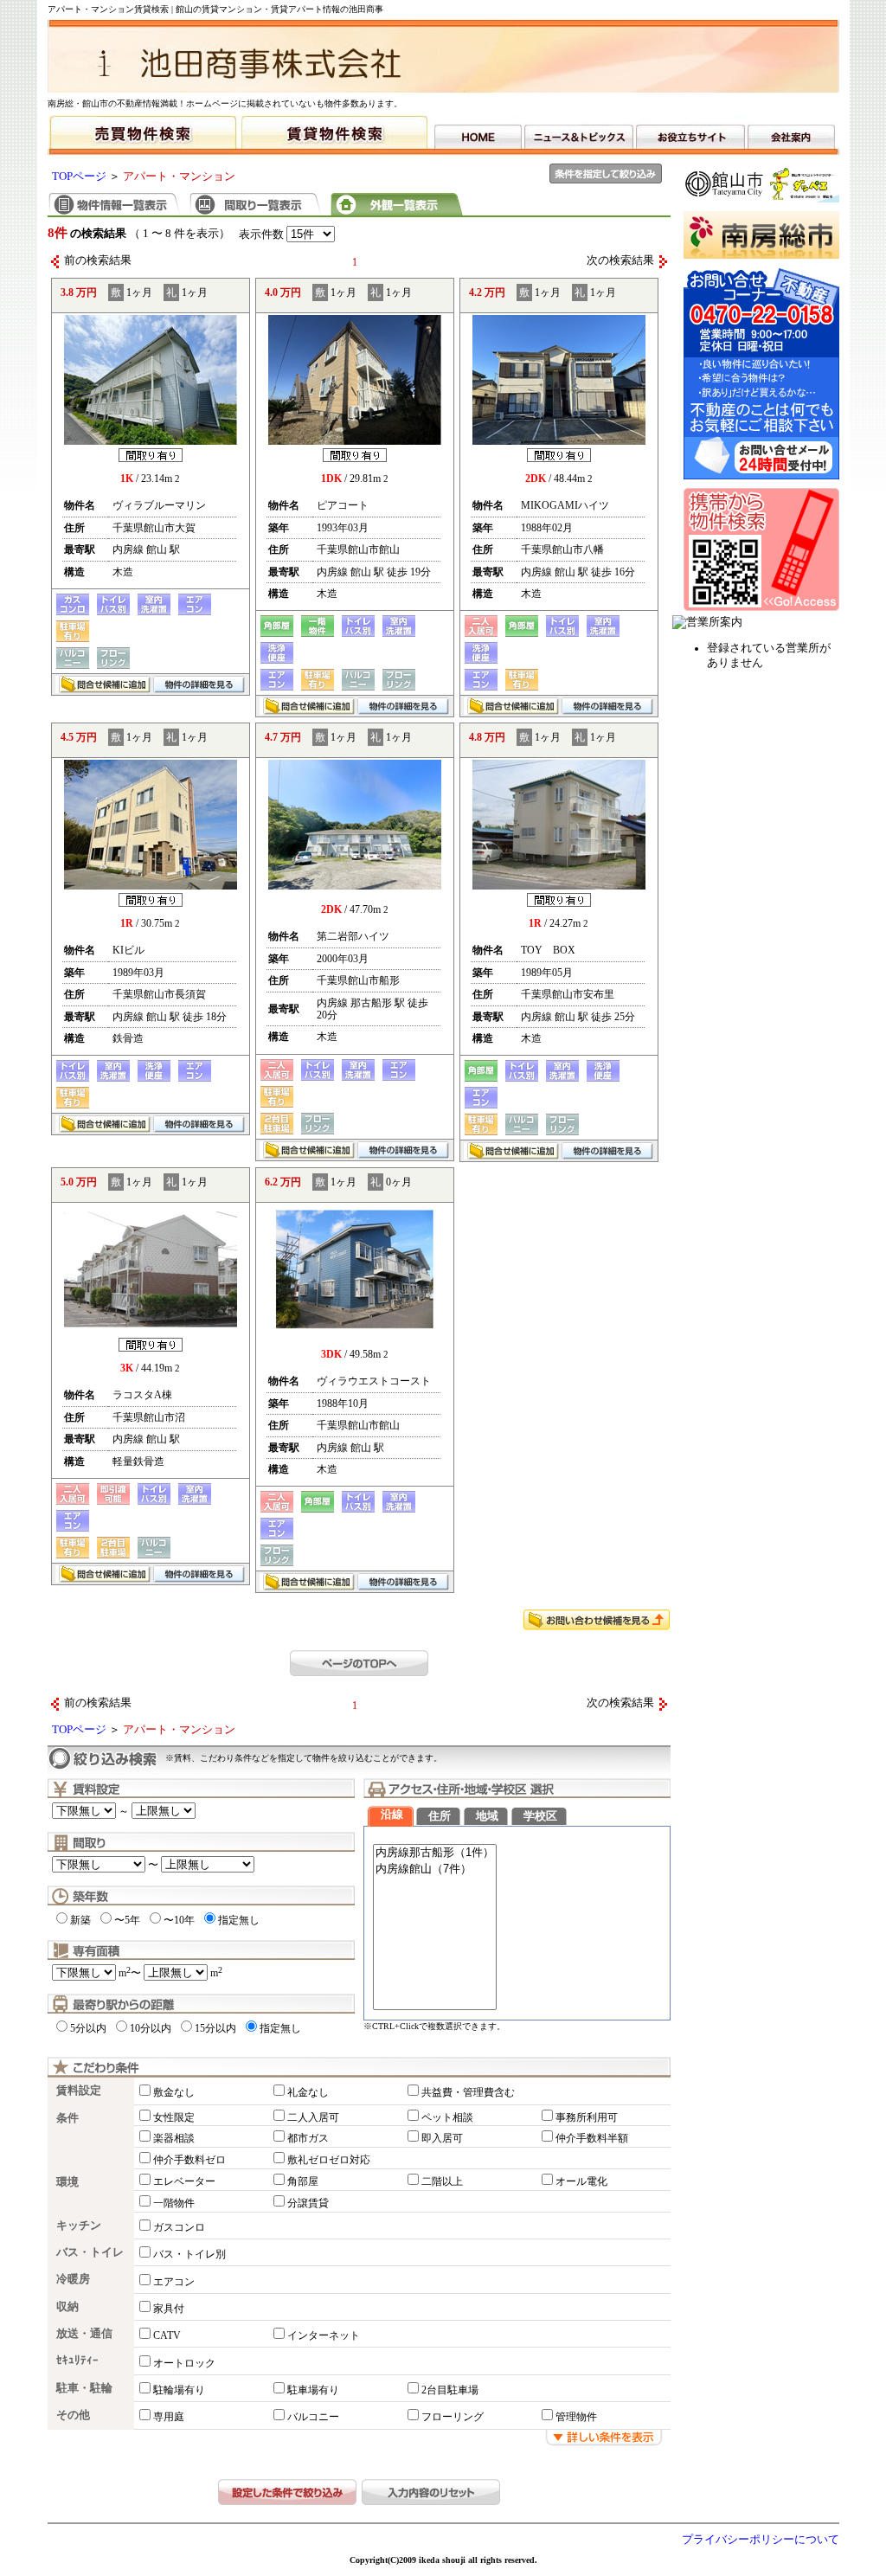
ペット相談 (447, 2117)
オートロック (184, 2363)
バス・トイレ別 (189, 2254)
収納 (67, 2307)
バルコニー (313, 2417)
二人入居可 (313, 2117)
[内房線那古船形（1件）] (435, 1853)
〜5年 (127, 1920)
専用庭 (169, 2417)
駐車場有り (313, 2390)
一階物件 (174, 2203)
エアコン (174, 2282)
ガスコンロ (179, 2227)
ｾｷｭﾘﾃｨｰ (77, 2361)
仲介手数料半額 (592, 2138)
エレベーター (184, 2181)
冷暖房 (73, 2279)
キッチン (79, 2226)
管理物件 (576, 2417)
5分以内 (88, 2028)
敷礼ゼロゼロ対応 (329, 2160)
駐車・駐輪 (84, 2388)
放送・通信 (84, 2334)
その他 (73, 2415)
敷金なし (174, 2092)
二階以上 (442, 2181)
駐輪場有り (179, 2390)
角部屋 (303, 2181)
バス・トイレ (90, 2252)
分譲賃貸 (308, 2203)
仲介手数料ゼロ (189, 2160)
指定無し (239, 1920)
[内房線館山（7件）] (435, 1869)
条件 (67, 2118)
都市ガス (308, 2138)
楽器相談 (174, 2138)
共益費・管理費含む (468, 2092)
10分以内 (151, 2028)
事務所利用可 (587, 2117)
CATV (167, 2335)
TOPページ (79, 177)
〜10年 (179, 1920)
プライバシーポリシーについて (761, 2540)
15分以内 (215, 2028)
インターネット (324, 2335)
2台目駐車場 (450, 2390)
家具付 (169, 2309)
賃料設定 (79, 2091)
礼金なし (308, 2092)
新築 (80, 1920)
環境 (67, 2182)
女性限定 (174, 2117)
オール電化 (581, 2181)
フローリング (453, 2417)
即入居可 (442, 2138)
